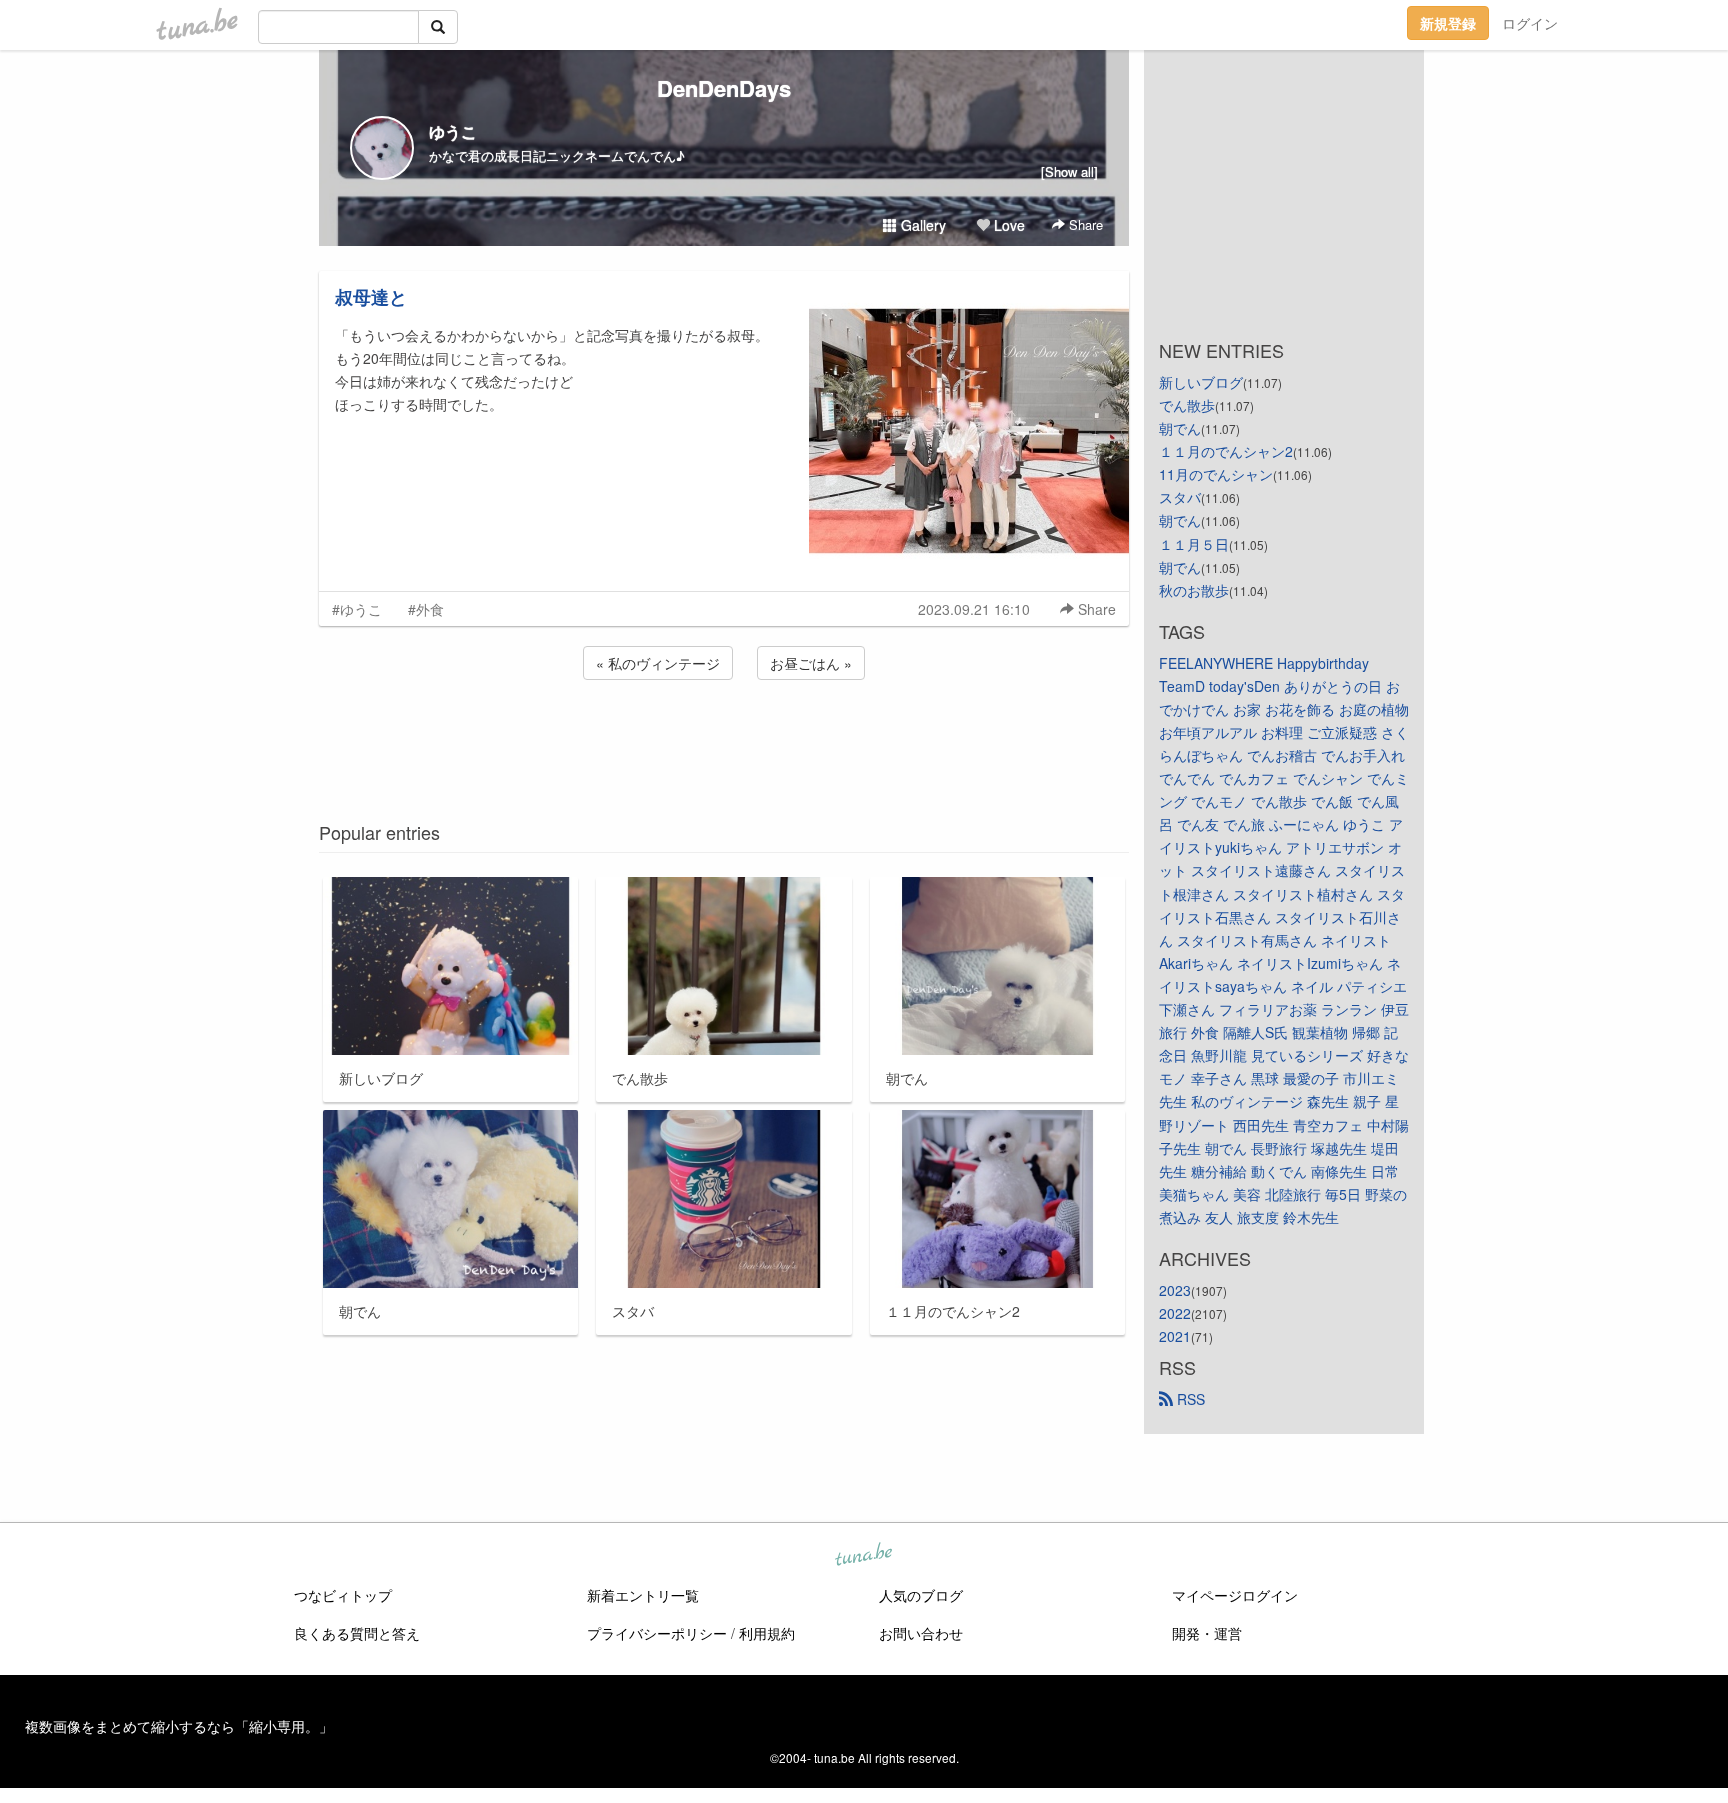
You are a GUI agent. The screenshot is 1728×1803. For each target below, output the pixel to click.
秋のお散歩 (1194, 590)
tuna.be (863, 1556)
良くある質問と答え (357, 1633)
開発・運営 (1207, 1633)
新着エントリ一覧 (643, 1595)
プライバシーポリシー (657, 1633)
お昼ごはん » (811, 663)
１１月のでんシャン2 (1226, 451)
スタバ (1180, 497)
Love (1007, 225)
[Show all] (1069, 171)
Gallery (921, 225)
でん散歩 (1187, 405)
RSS (1189, 1399)
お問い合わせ (921, 1633)
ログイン (1530, 23)
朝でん (1180, 428)
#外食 (426, 609)
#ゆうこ (357, 609)
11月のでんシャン (1216, 474)
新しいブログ (1201, 382)
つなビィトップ (343, 1595)
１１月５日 (1194, 544)
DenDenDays (724, 88)
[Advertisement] (724, 738)
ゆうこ (453, 131)
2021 (1175, 1336)
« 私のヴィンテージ (658, 663)
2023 (1175, 1290)
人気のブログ (921, 1595)
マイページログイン (1235, 1595)
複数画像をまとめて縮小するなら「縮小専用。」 (179, 1726)
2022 (1175, 1313)
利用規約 (767, 1633)
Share (1084, 224)
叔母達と (371, 297)
